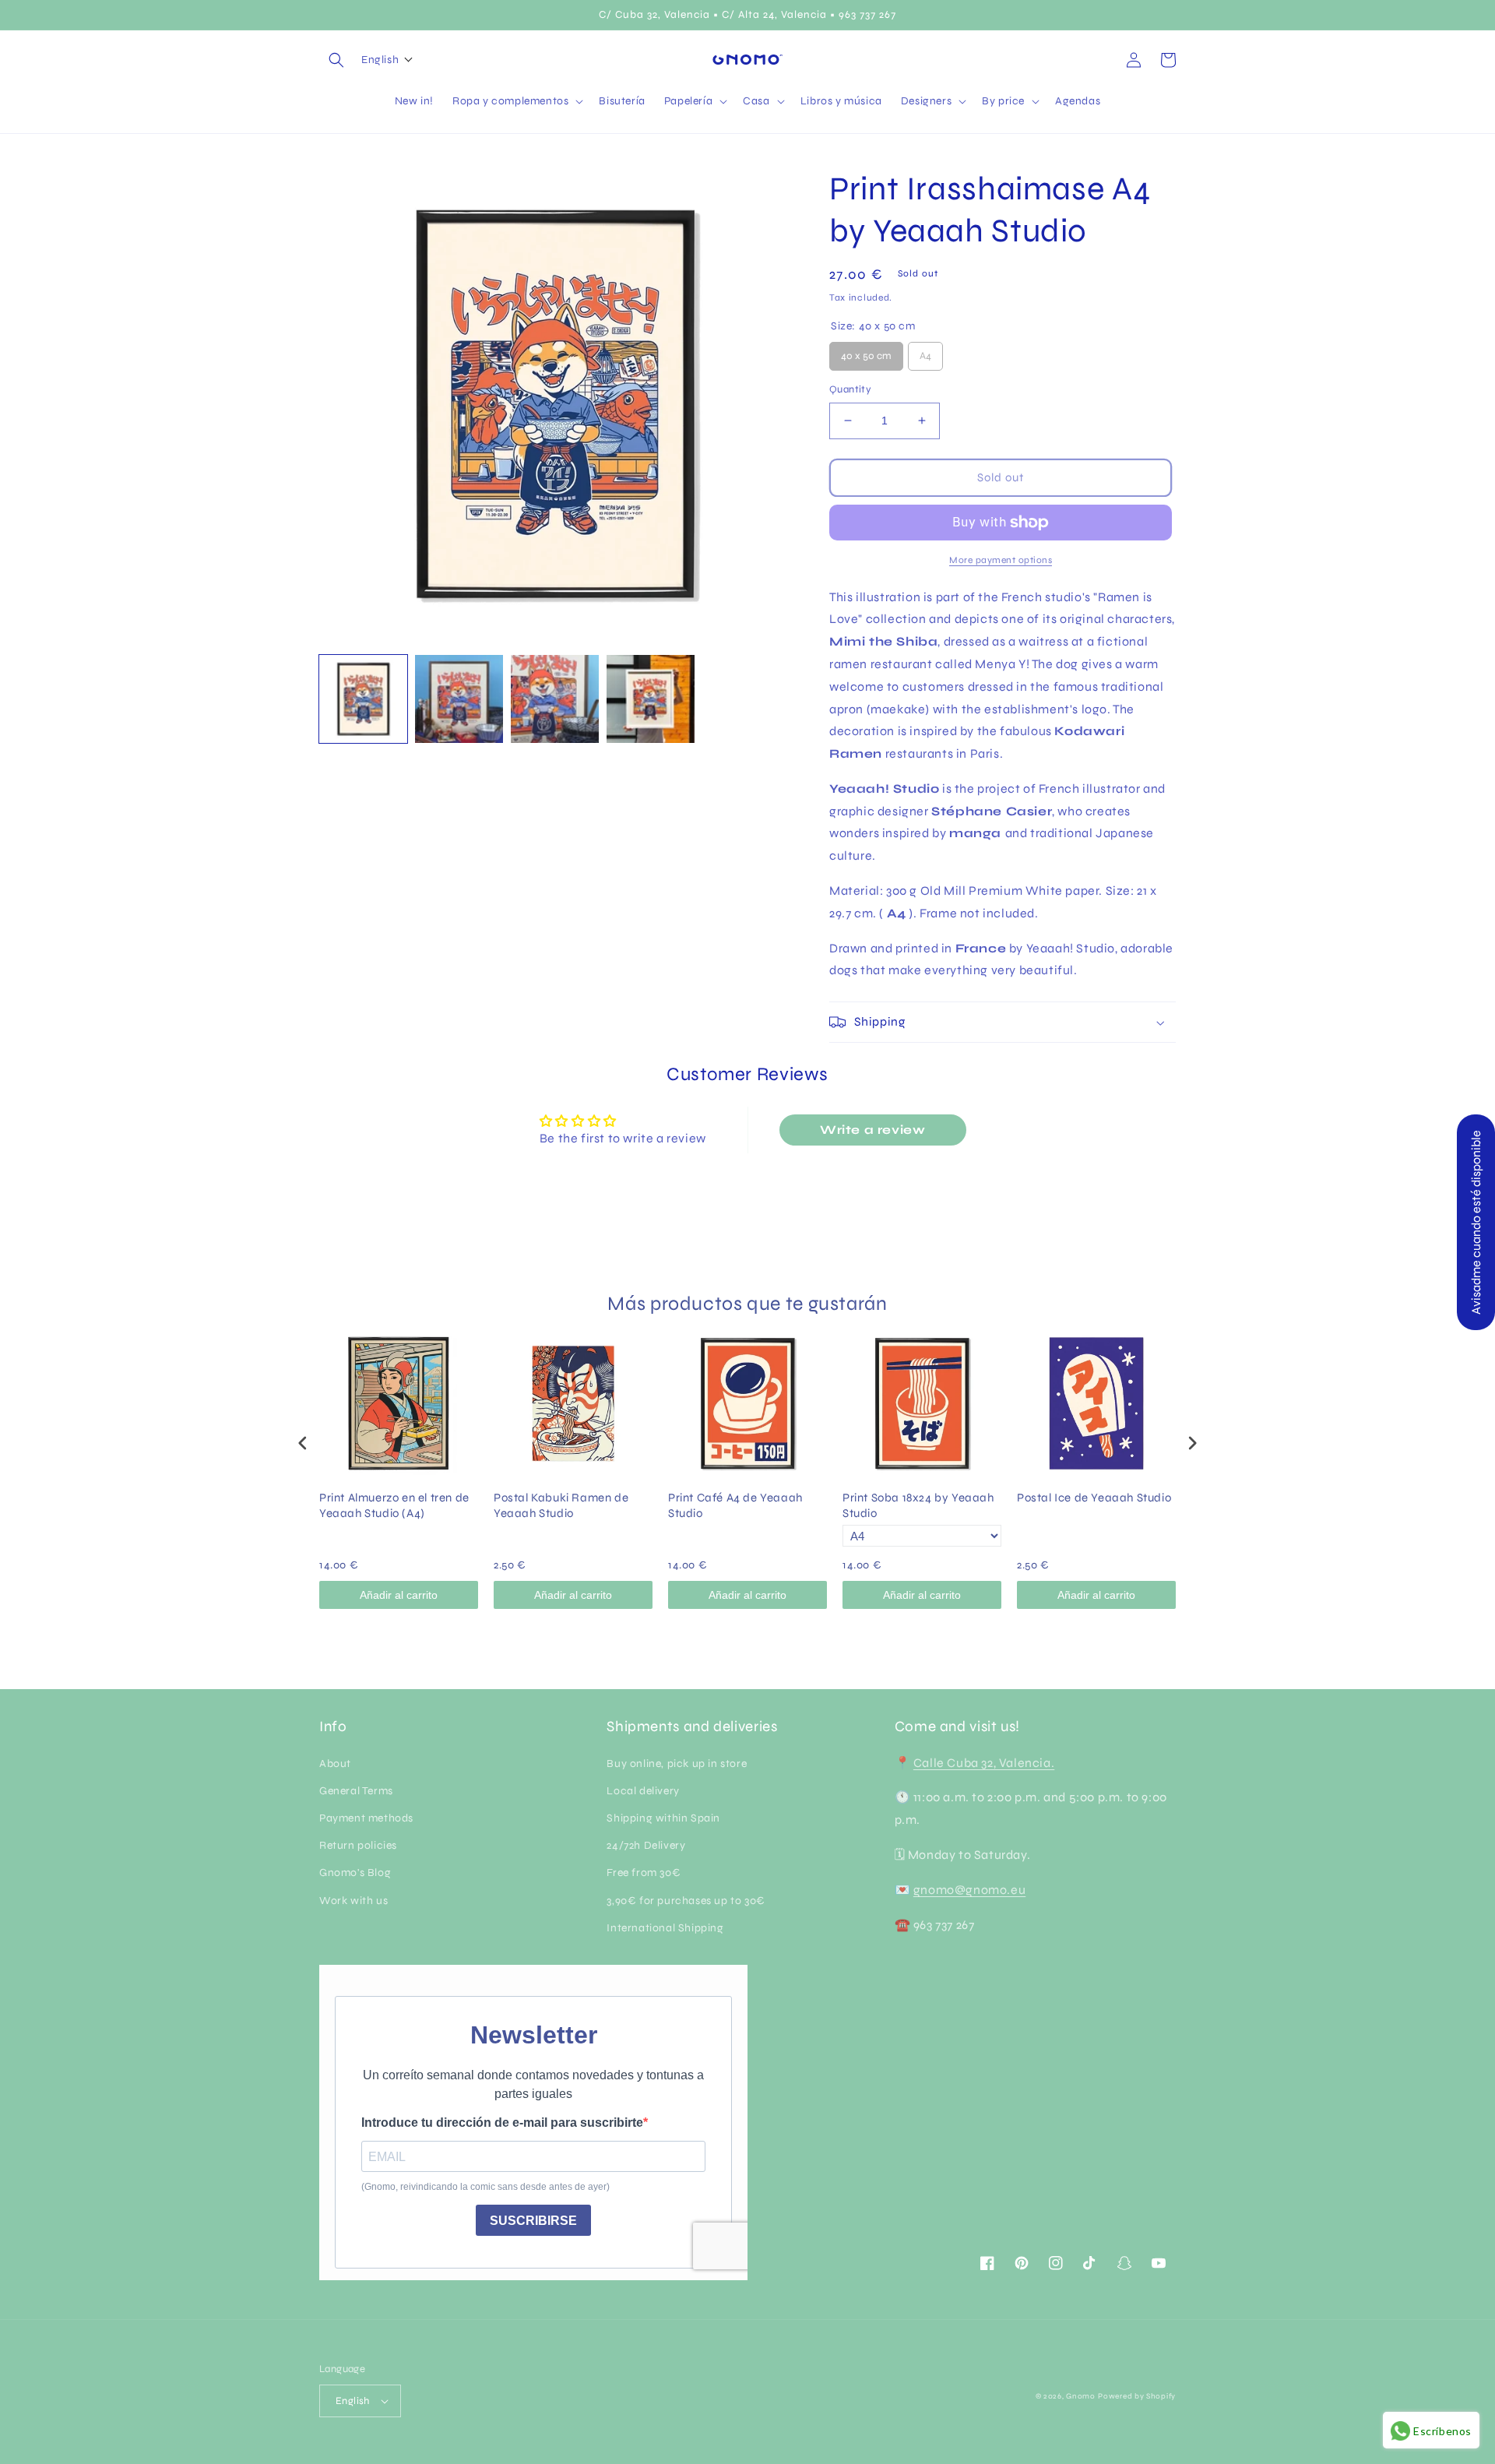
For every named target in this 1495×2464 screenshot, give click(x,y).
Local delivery (643, 1791)
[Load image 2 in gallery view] (459, 699)
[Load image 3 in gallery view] (555, 699)
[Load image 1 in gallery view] (363, 699)
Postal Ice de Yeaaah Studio (1094, 1498)
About (335, 1764)
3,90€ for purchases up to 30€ (686, 1901)
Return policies (358, 1845)
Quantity (850, 389)
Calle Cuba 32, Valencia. (984, 1763)
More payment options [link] (1001, 560)
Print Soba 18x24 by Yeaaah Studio (918, 1505)
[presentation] (303, 1443)
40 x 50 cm (866, 352)
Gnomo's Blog (355, 1873)
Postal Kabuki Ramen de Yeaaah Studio (561, 1505)
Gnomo (1081, 2396)
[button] (336, 60)
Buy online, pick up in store (677, 1764)
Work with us (354, 1901)
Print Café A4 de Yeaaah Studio (735, 1505)
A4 (925, 352)
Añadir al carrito (399, 1595)
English (353, 2401)
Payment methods (366, 1818)
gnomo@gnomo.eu (969, 1890)
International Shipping (665, 1928)
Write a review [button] (872, 1130)
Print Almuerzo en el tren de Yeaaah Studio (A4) (394, 1505)
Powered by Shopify (1137, 2396)
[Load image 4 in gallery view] (651, 699)
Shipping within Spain (663, 1818)
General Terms (356, 1791)
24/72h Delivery (646, 1845)
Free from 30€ (644, 1873)
